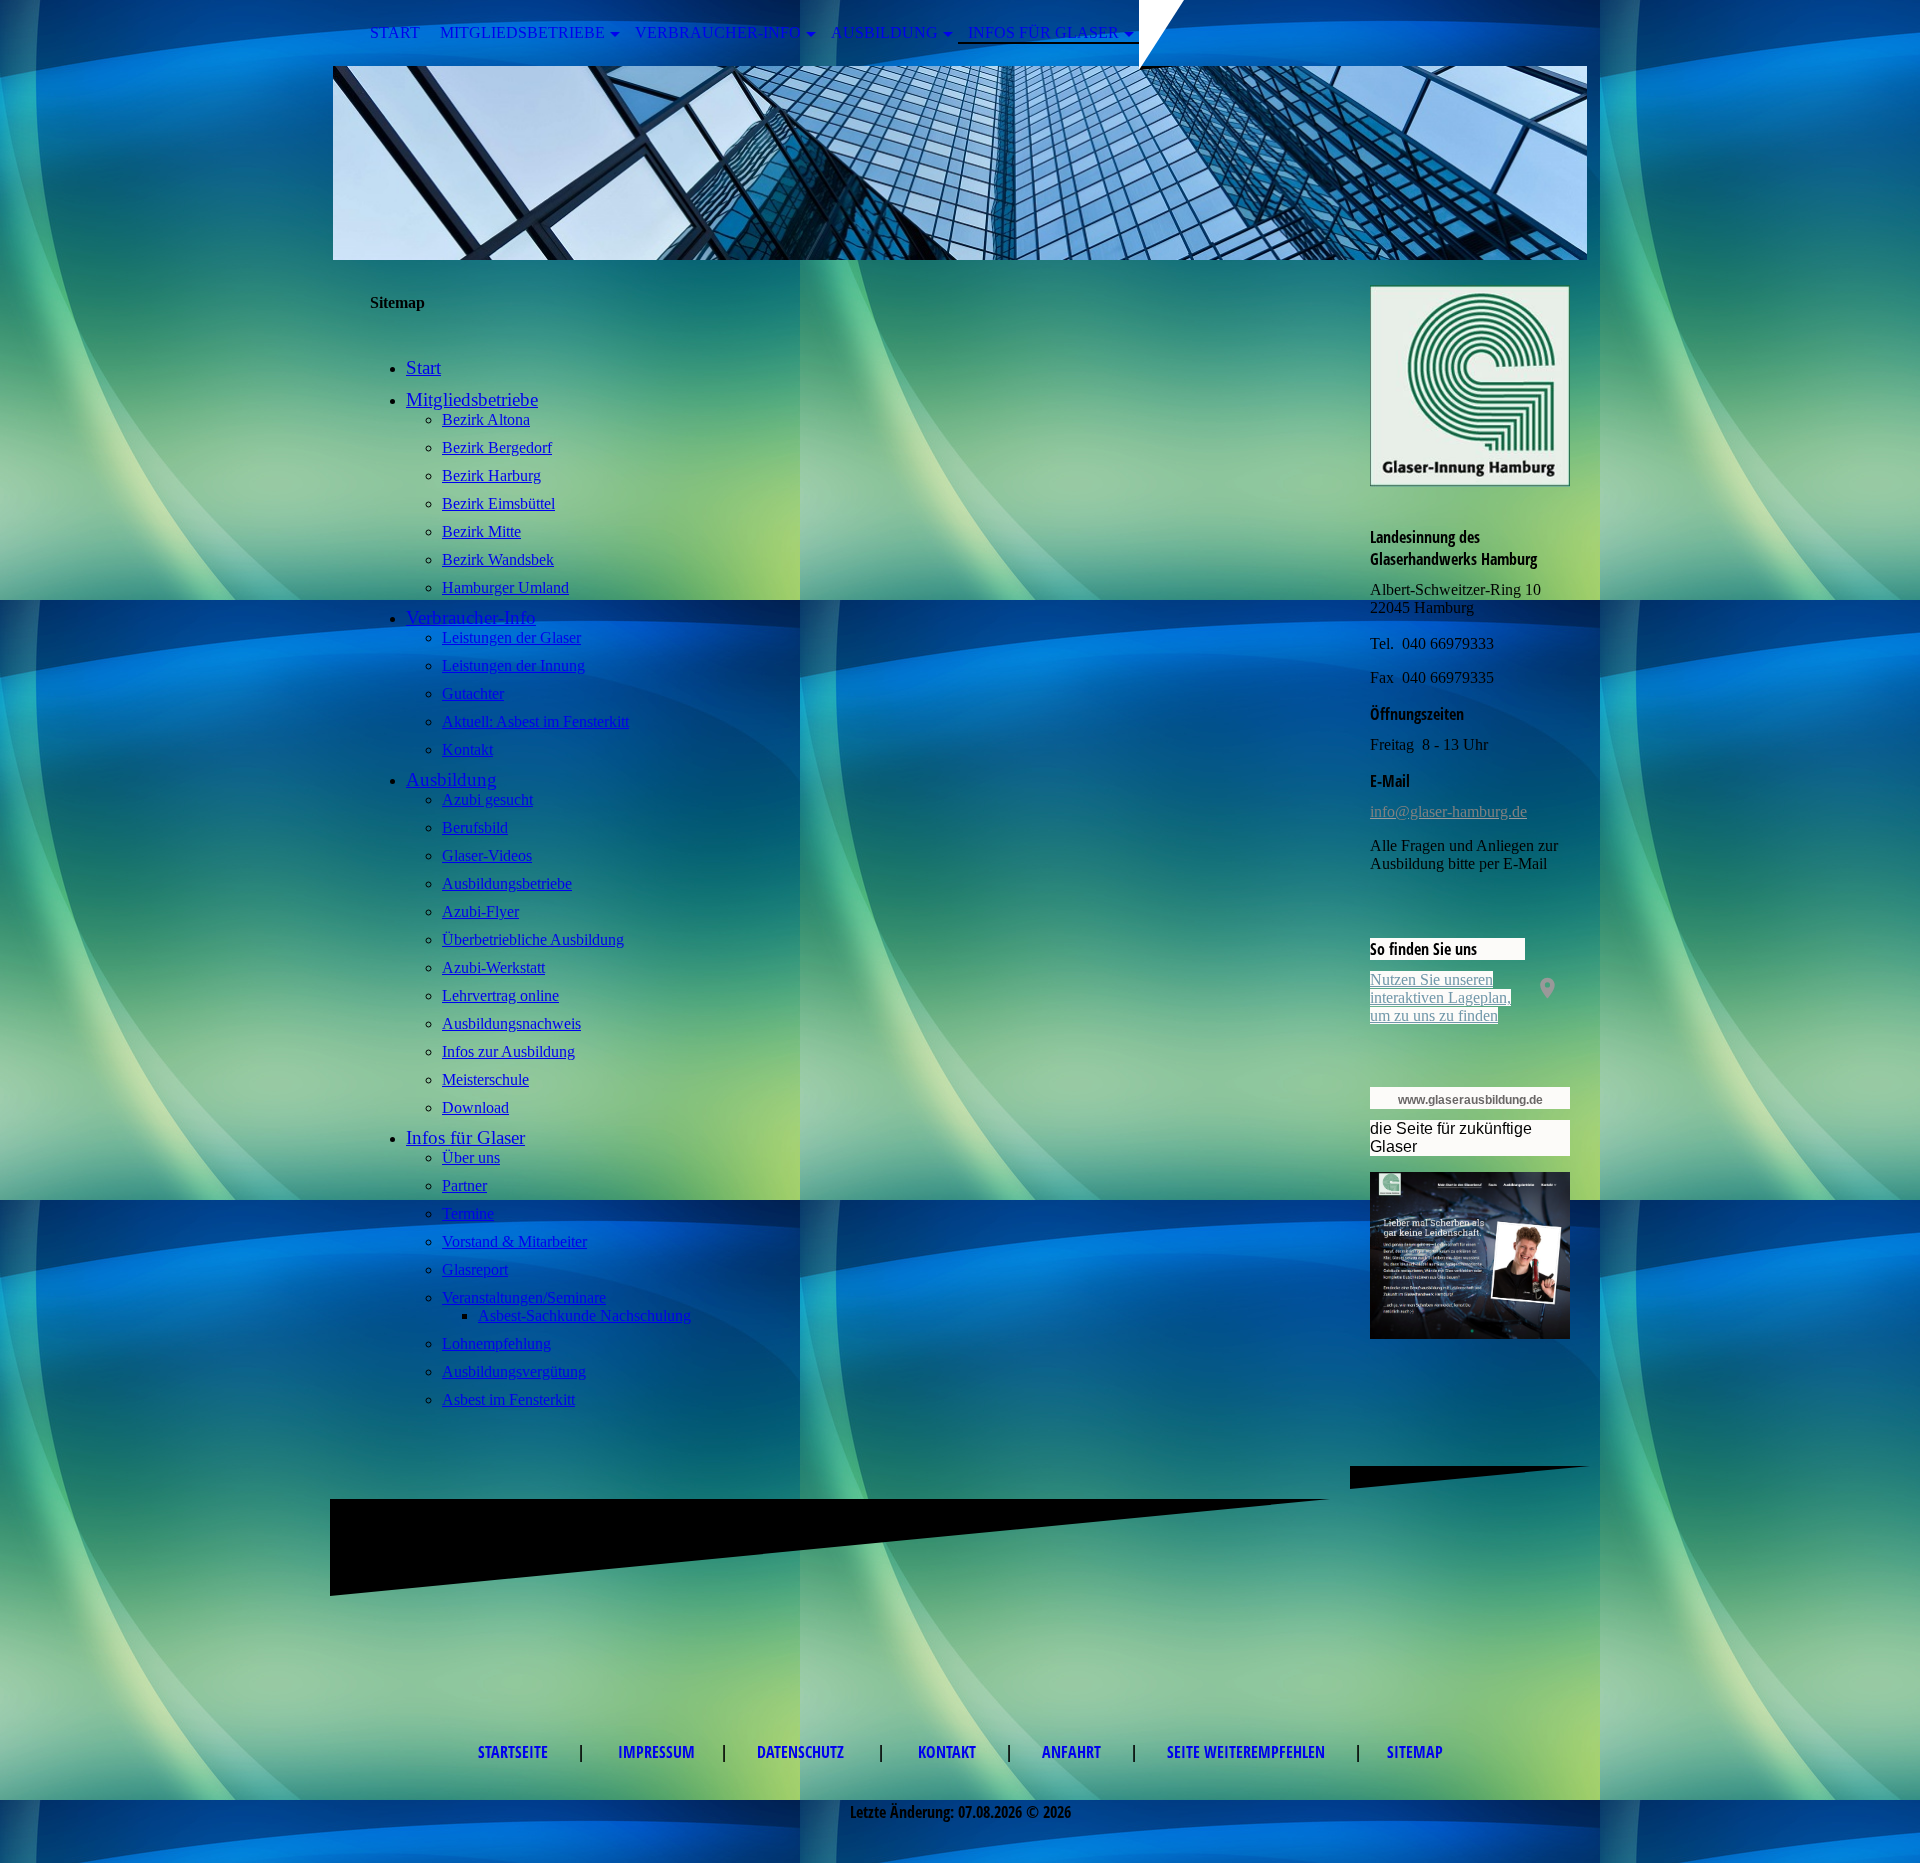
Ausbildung (884, 32)
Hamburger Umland (505, 587)
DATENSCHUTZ (804, 1752)
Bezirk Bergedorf (497, 447)
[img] (960, 163)
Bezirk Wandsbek (498, 559)
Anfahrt (1073, 1752)
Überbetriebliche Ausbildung (533, 939)
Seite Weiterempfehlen (1248, 1752)
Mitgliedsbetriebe (522, 32)
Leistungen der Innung (513, 665)
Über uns (471, 1157)
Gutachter (473, 693)
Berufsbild (475, 827)
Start (395, 32)
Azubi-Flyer (480, 911)
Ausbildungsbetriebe (507, 883)
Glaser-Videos (487, 855)
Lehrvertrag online (500, 995)
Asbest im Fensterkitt (508, 1399)
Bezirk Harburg (491, 475)
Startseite (515, 1752)
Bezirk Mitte (481, 531)
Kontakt (467, 749)
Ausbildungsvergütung (514, 1371)
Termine (468, 1213)
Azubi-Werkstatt (493, 967)
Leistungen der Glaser (511, 637)
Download (475, 1107)
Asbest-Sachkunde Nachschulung (584, 1315)
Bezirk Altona (486, 419)
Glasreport (475, 1269)
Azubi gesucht (487, 799)
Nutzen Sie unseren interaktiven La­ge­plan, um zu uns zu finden (1440, 997)
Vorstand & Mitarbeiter (514, 1241)
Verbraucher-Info (718, 32)
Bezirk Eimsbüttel (498, 503)
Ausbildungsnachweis (511, 1023)
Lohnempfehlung (496, 1343)
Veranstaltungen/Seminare (524, 1297)
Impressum (656, 1752)
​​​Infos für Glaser (1043, 32)
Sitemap (1415, 1752)
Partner (464, 1185)
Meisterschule (485, 1079)
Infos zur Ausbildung (508, 1051)
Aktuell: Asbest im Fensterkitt (535, 721)
